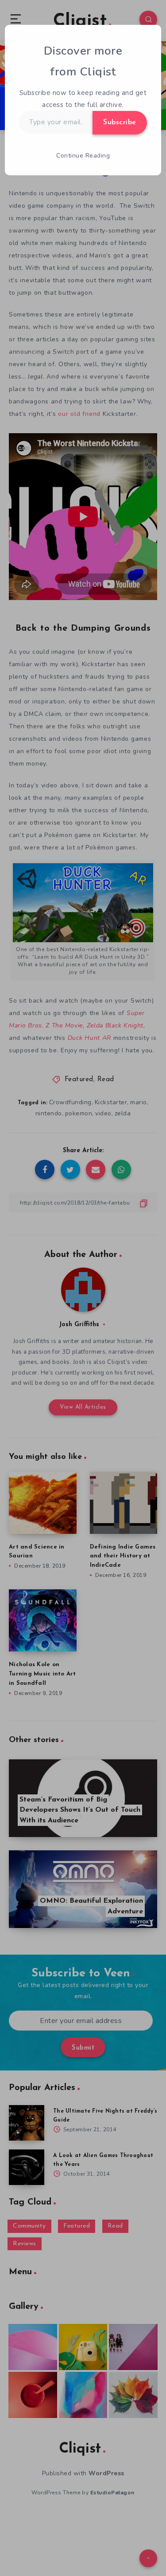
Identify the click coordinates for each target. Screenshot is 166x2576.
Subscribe (120, 122)
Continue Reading (83, 156)
